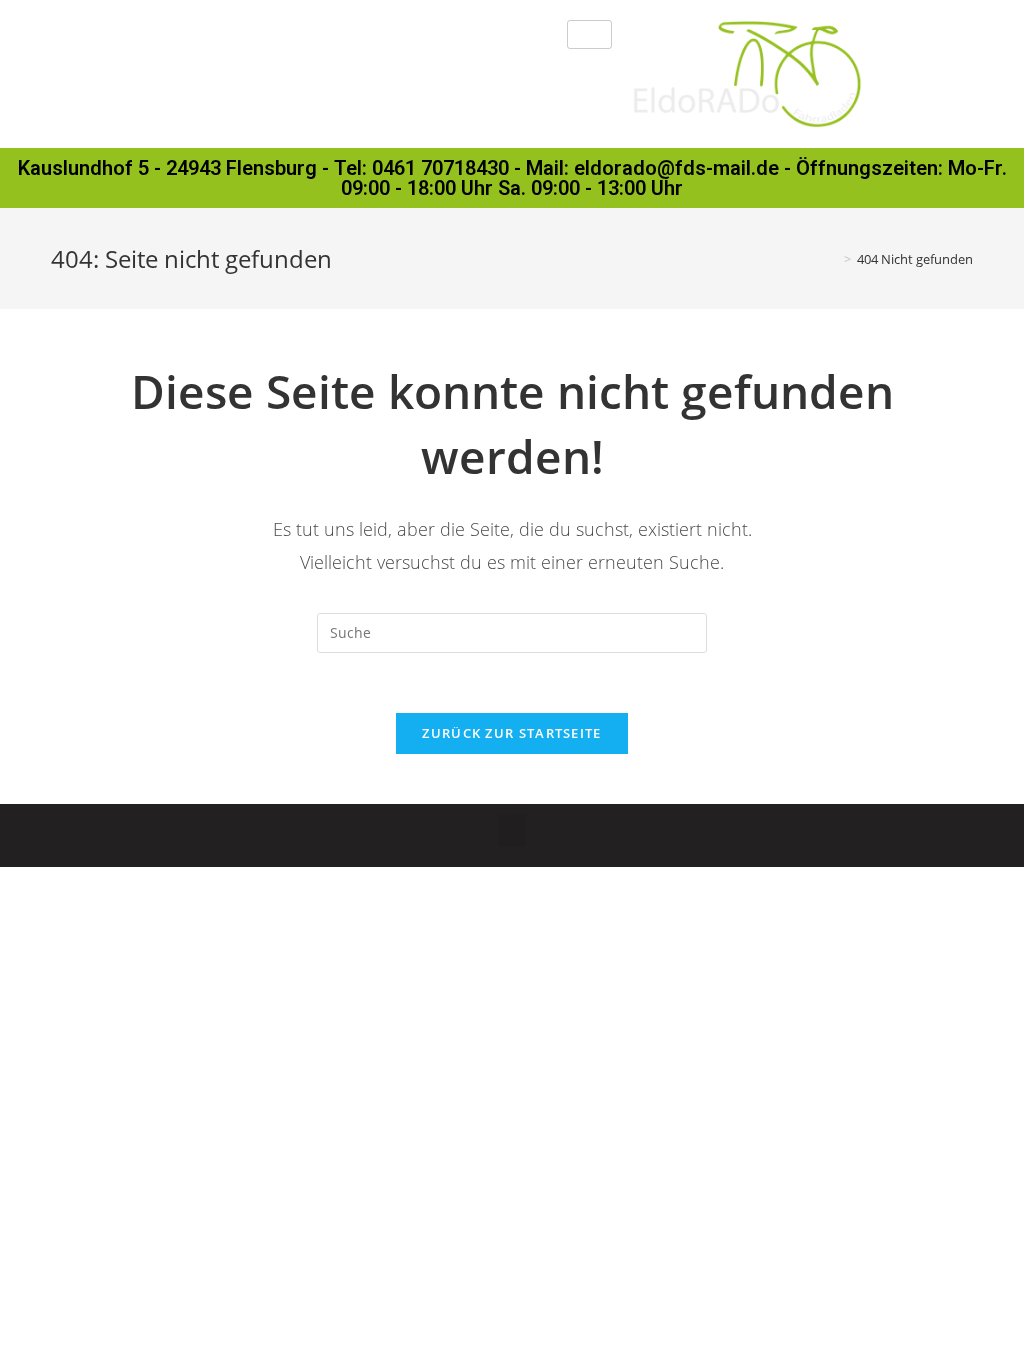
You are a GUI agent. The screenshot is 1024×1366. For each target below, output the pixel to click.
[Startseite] (833, 259)
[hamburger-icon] (589, 34)
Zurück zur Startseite (511, 733)
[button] (512, 830)
